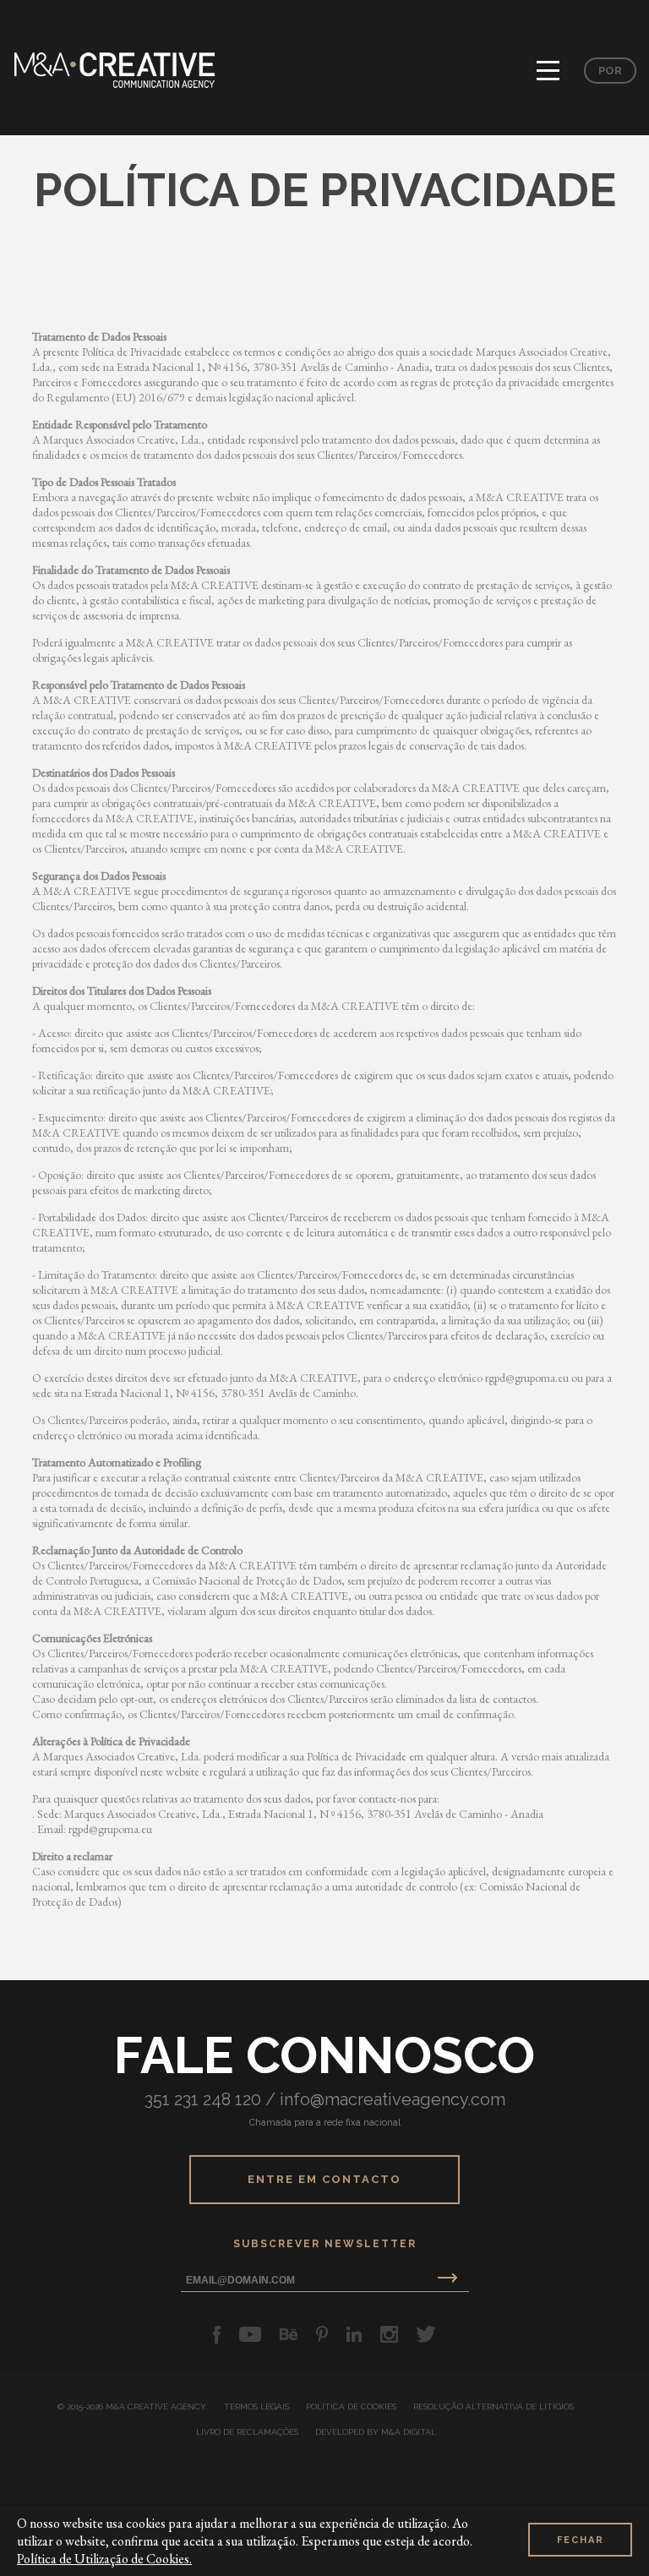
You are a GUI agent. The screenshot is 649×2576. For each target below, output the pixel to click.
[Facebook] (217, 2334)
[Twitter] (426, 2334)
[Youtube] (250, 2334)
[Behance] (289, 2334)
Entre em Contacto (324, 2179)
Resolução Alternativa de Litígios (494, 2407)
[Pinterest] (322, 2334)
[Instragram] (389, 2334)
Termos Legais (256, 2407)
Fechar (581, 2540)
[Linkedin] (354, 2334)
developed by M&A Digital (376, 2432)
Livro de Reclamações (247, 2432)
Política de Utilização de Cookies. (104, 2559)
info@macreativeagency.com (393, 2099)
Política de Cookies (351, 2407)
